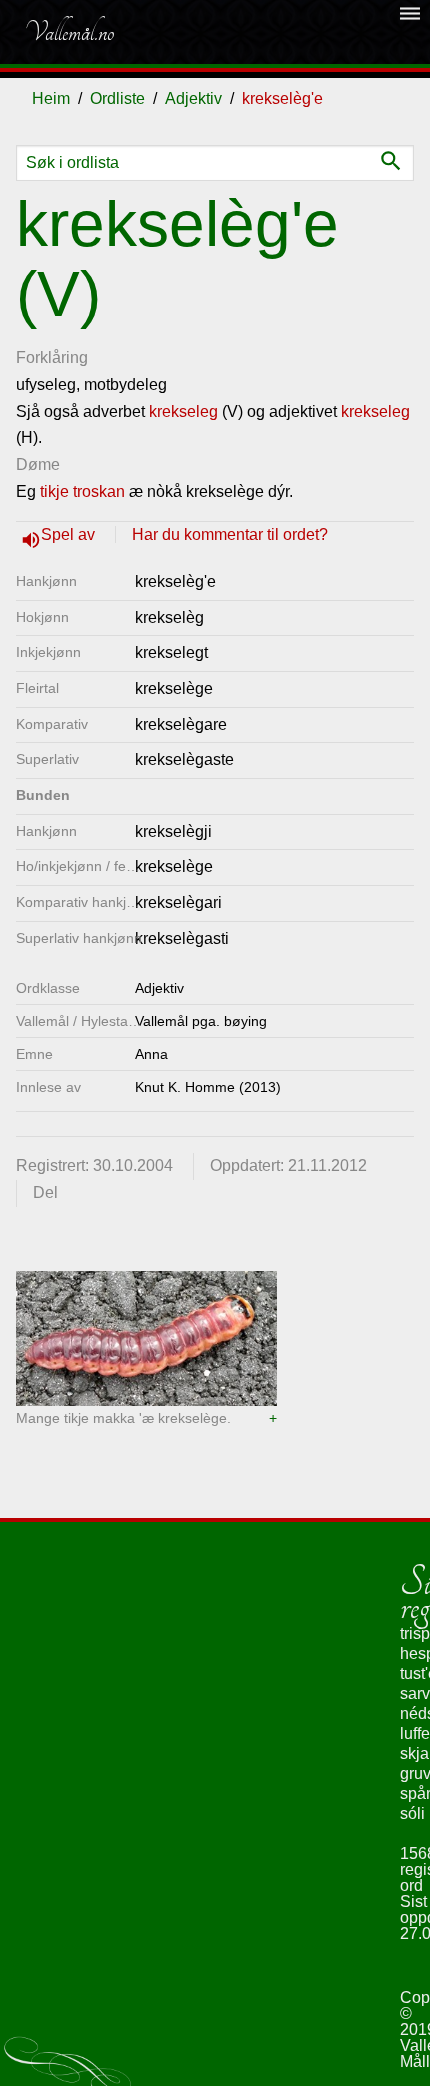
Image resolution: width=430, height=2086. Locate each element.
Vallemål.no (69, 32)
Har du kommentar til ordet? (230, 534)
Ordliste (117, 98)
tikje (54, 491)
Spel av (70, 534)
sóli (412, 1813)
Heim (51, 98)
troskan (99, 491)
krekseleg (183, 411)
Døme (38, 464)
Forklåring (52, 357)
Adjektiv (193, 98)
